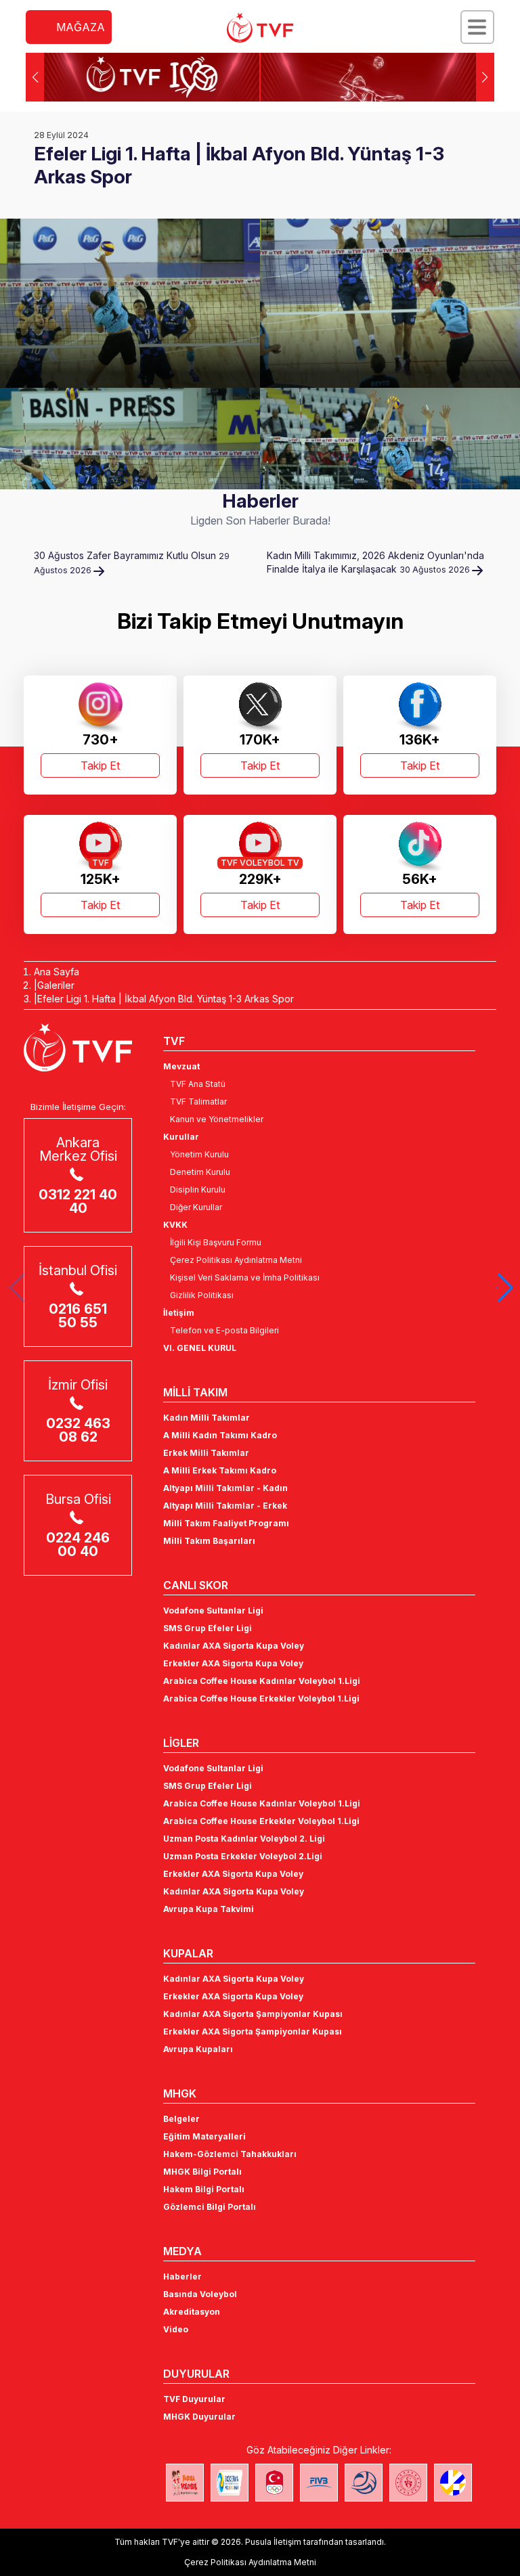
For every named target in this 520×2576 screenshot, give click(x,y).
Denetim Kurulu (200, 1172)
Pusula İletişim (273, 2542)
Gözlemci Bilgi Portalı (210, 2207)
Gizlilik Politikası (202, 1295)
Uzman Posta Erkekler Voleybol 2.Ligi (243, 1856)
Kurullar (181, 1137)
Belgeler (181, 2119)
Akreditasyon (192, 2312)
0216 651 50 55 (78, 1316)
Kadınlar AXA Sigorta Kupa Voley (234, 1646)
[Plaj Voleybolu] (230, 2483)
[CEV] (453, 2483)
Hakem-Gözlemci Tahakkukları (230, 2154)
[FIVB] (319, 2483)
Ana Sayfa (57, 972)
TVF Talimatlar (198, 1102)
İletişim (179, 1313)
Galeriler (56, 985)
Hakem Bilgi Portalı (204, 2189)
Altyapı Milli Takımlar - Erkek (225, 1506)
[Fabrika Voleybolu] (185, 2483)
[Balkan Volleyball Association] (364, 2483)
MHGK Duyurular (199, 2417)
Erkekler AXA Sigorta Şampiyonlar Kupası (253, 2031)
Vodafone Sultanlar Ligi (213, 1611)
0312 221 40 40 (78, 1201)
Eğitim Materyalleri (204, 2136)
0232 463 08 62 (78, 1430)
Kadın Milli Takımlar (207, 1418)
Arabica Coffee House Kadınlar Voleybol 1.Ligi (262, 1681)
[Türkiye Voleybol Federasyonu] (260, 28)
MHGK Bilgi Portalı (202, 2172)
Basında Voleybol (200, 2294)
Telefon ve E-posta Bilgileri (224, 1330)
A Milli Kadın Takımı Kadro (220, 1435)
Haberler (182, 2277)
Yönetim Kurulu (199, 1154)
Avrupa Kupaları (198, 2049)
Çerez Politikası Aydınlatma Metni (236, 1260)
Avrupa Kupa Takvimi (209, 1909)
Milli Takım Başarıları (209, 1541)
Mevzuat (181, 1066)
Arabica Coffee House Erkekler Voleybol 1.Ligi (261, 1698)
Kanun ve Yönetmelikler (217, 1119)
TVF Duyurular (194, 2399)
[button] (485, 77)
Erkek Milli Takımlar (206, 1453)
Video (176, 2329)
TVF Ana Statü (198, 1084)
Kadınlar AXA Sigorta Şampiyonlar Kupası (253, 2014)
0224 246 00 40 (78, 1545)
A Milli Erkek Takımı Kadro (220, 1470)
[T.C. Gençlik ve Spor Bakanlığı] (408, 2483)
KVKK (175, 1225)
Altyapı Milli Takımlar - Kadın (225, 1488)
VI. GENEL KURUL (200, 1348)
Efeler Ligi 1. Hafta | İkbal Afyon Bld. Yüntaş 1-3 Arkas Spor (166, 999)
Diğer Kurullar (196, 1207)
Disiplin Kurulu (198, 1190)
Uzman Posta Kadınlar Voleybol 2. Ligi (244, 1839)
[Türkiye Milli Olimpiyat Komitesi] (274, 2483)
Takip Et (100, 765)
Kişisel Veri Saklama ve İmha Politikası (245, 1278)
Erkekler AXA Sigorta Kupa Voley (233, 1663)
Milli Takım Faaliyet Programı (226, 1523)
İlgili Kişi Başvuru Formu (216, 1242)
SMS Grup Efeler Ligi (208, 1628)
